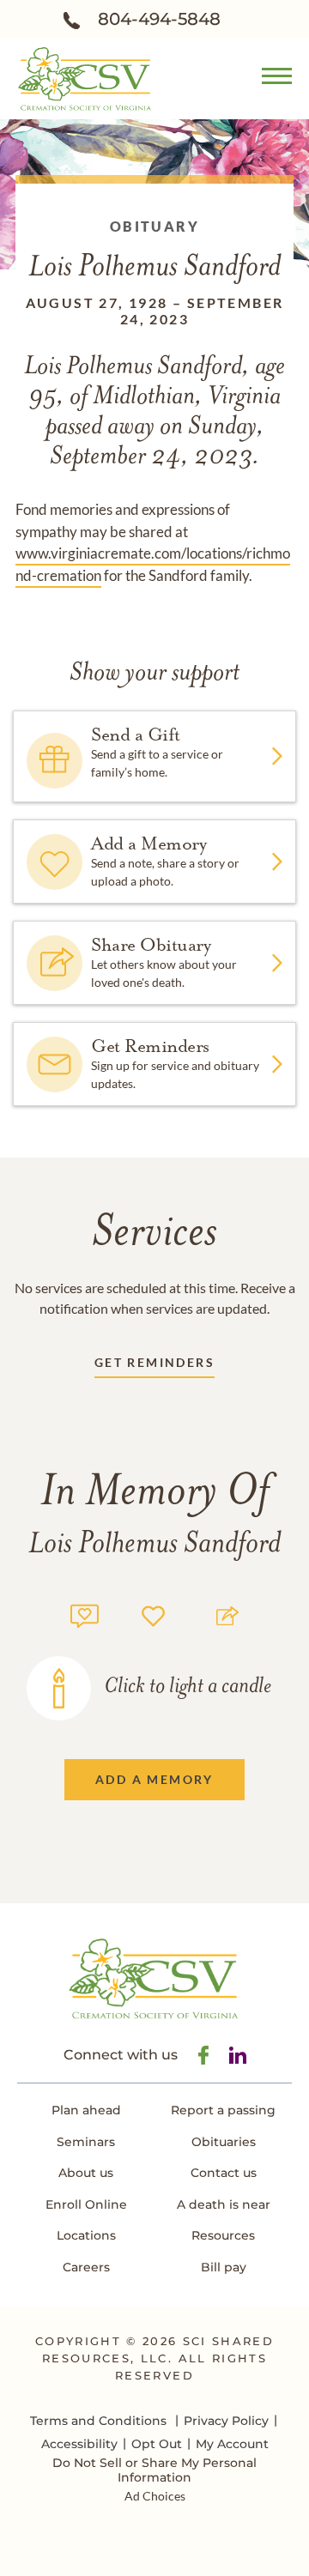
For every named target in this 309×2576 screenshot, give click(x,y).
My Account (232, 2444)
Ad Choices (155, 2496)
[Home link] (85, 77)
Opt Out (157, 2444)
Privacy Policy (226, 2421)
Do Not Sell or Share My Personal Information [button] (154, 2470)
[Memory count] (85, 1614)
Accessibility (79, 2444)
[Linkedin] (238, 2055)
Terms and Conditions (98, 2421)
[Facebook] (203, 2055)
